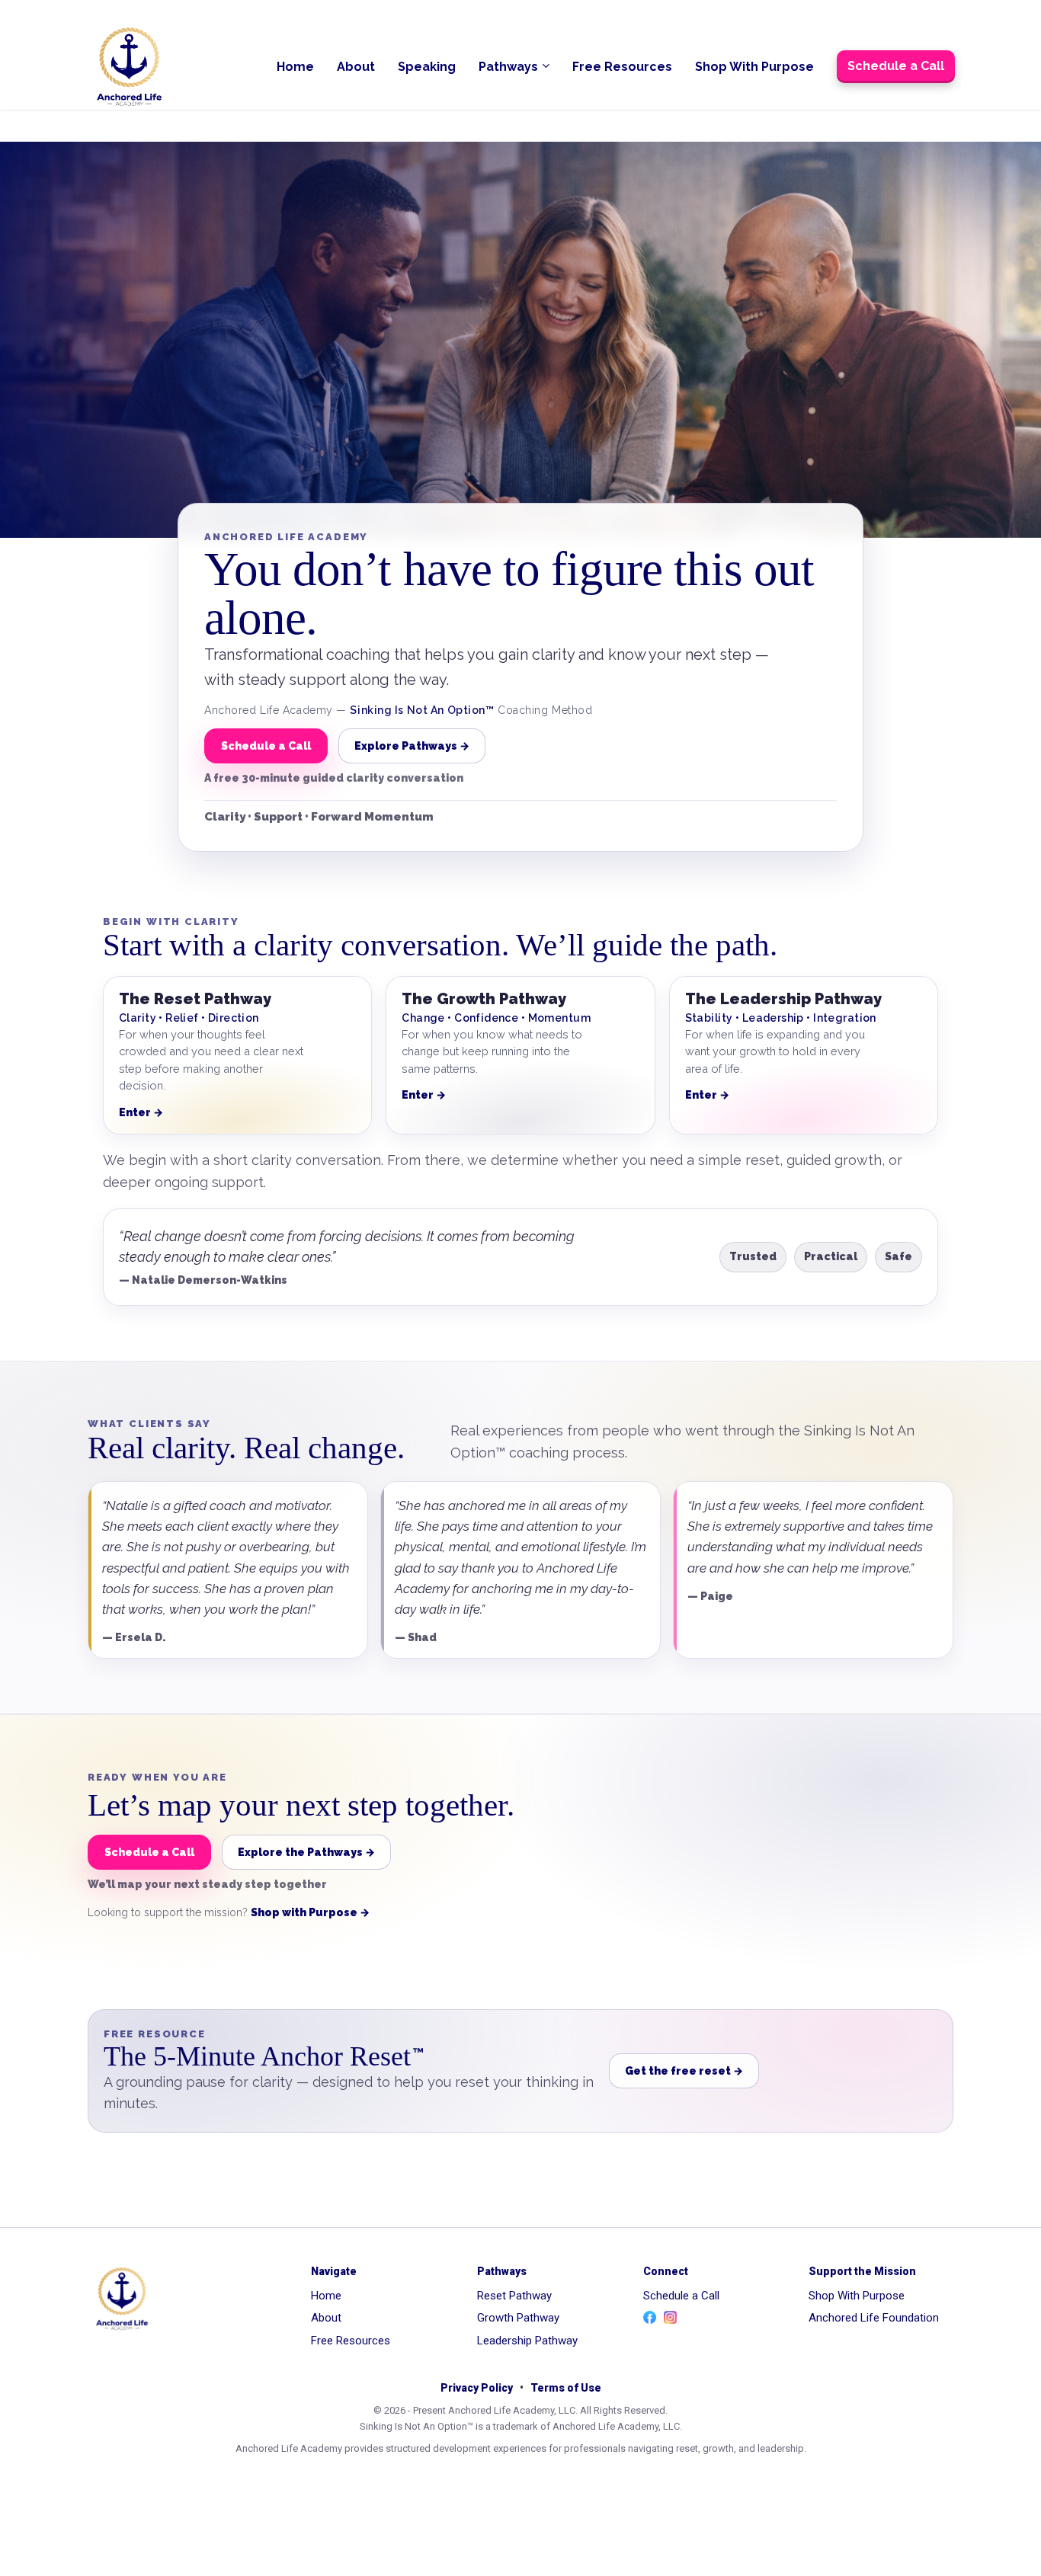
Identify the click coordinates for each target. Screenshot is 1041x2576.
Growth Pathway (518, 2318)
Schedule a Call (896, 66)
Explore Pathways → (412, 746)
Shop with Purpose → (310, 1912)
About (356, 67)
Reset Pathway (514, 2296)
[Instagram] (670, 2317)
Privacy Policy (477, 2388)
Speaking (427, 67)
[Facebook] (650, 2317)
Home (295, 67)
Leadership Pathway (527, 2341)
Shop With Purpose (754, 67)
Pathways (508, 67)
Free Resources (622, 67)
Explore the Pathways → (306, 1852)
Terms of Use (566, 2388)
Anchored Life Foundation (874, 2318)
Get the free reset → (684, 2071)
